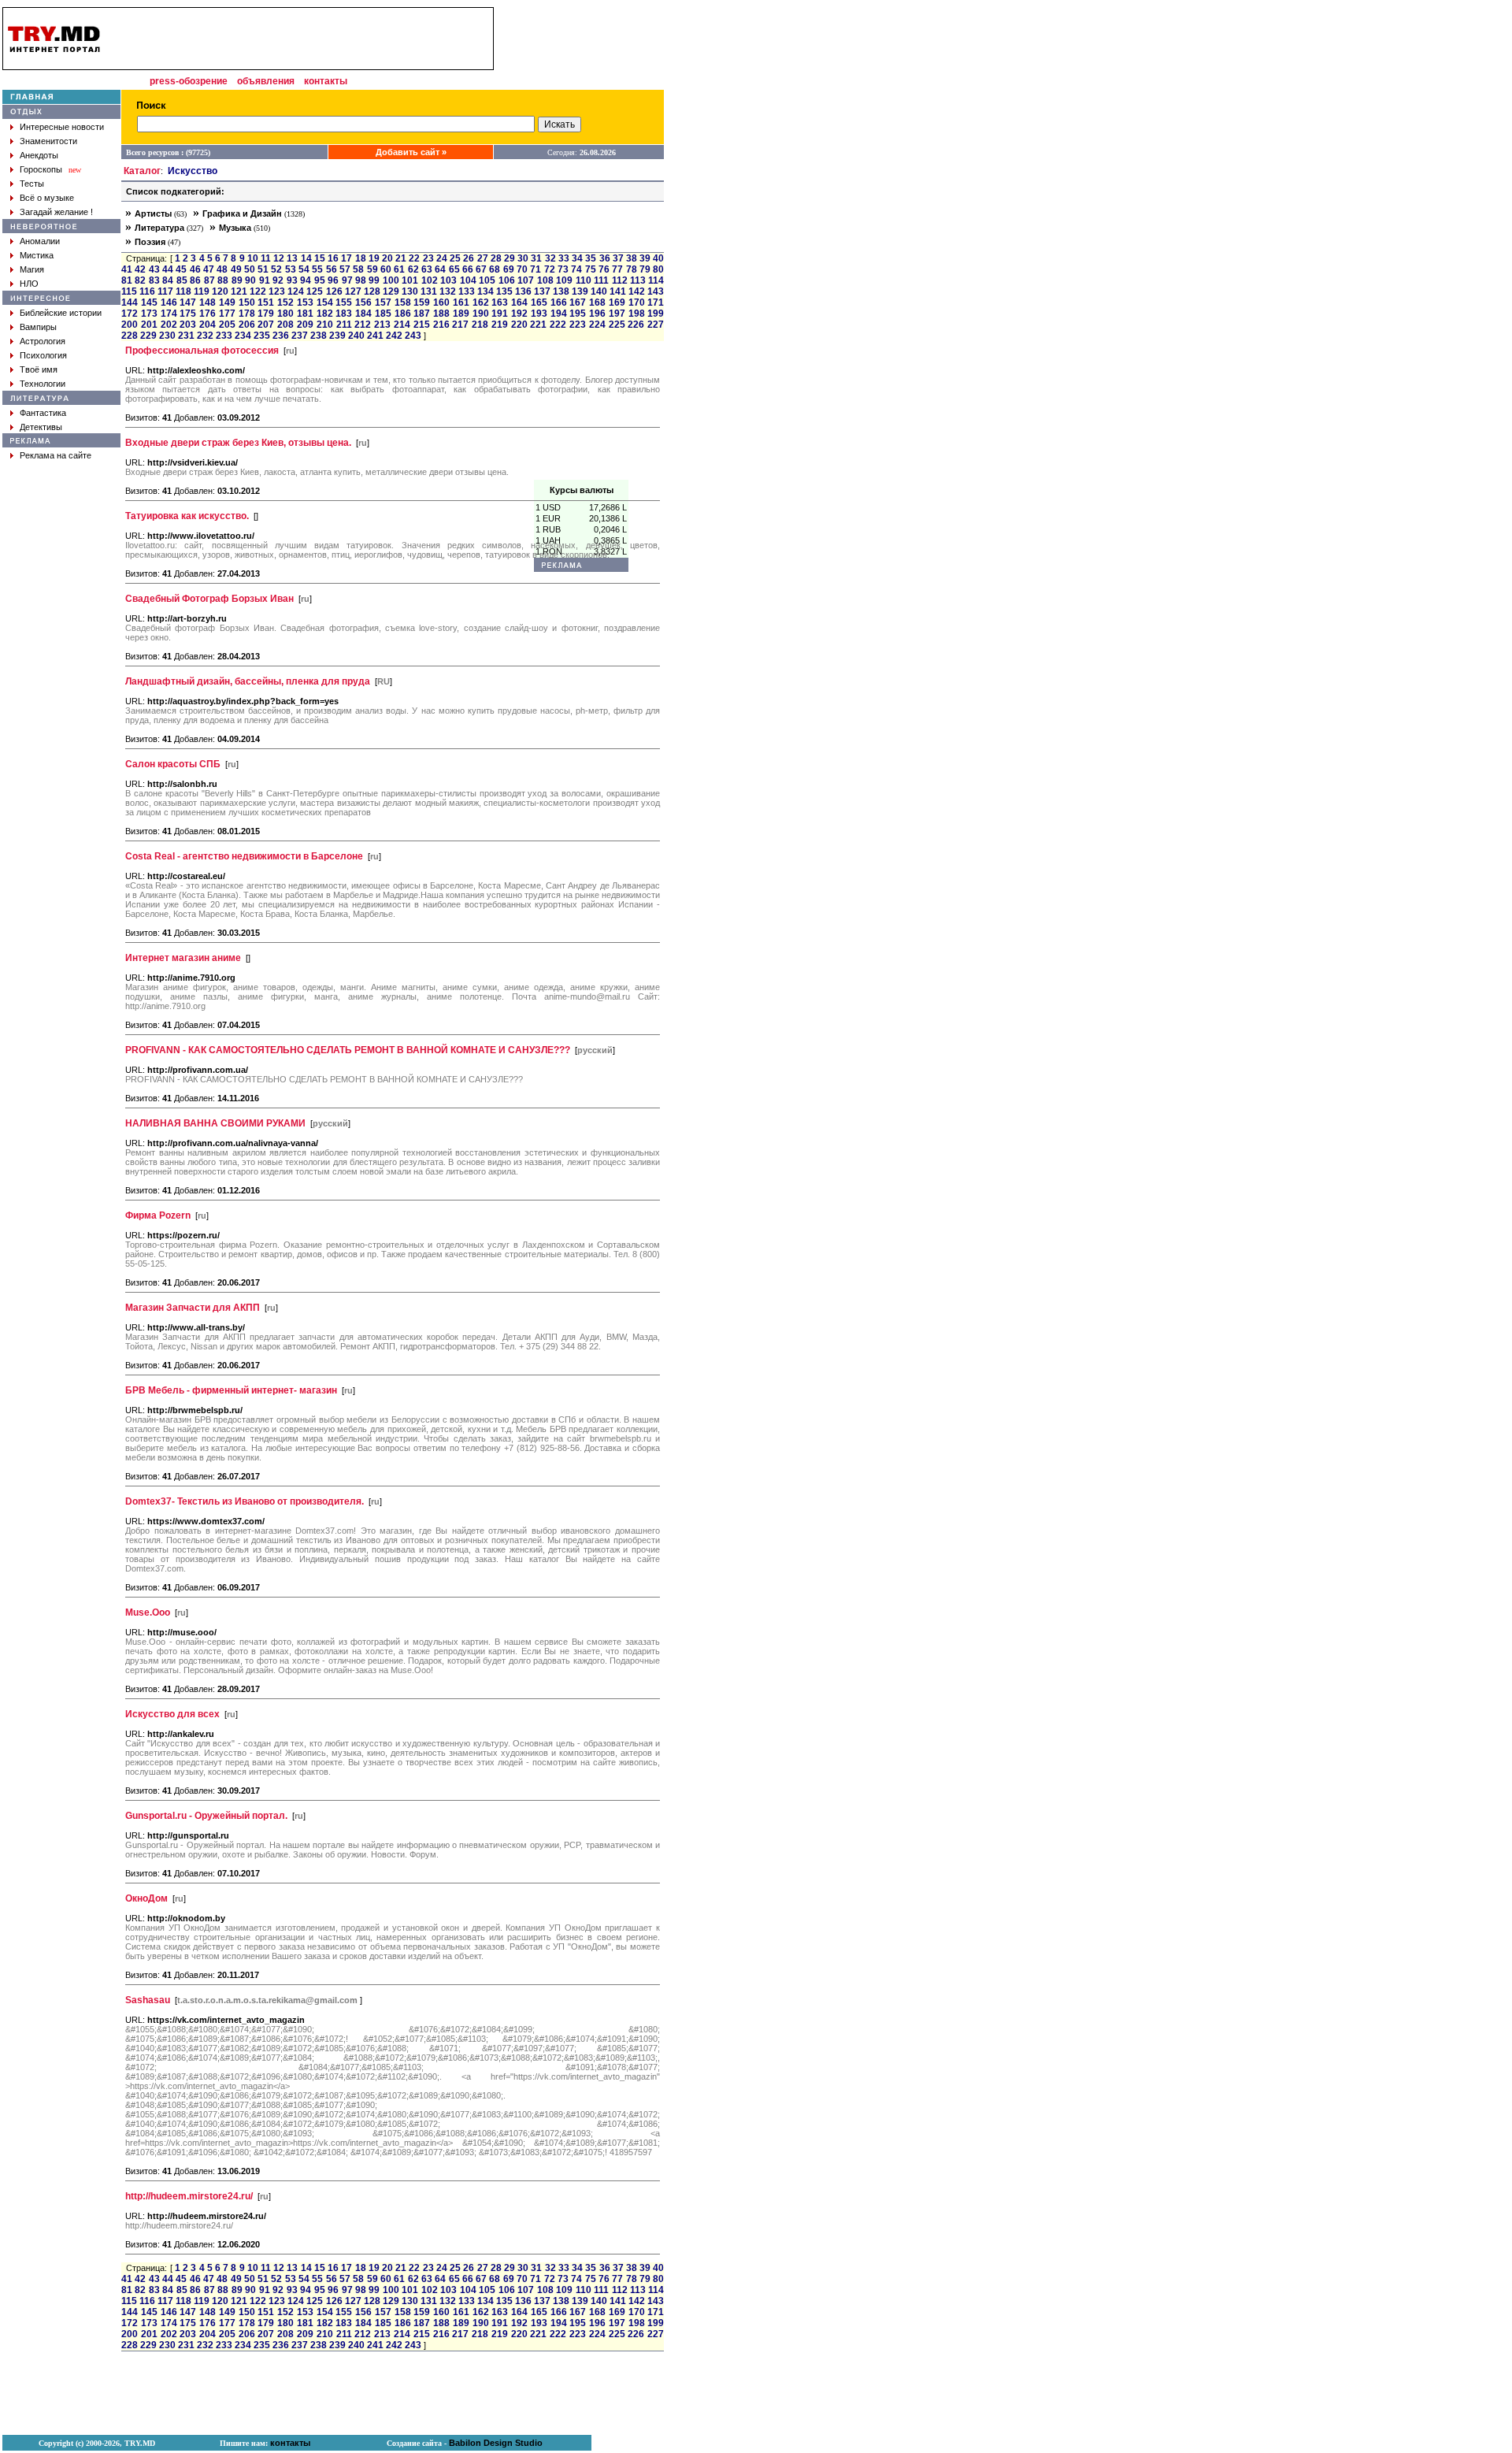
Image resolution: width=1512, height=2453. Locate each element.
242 (394, 336)
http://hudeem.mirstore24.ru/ (189, 2196)
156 (363, 302)
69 (509, 269)
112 (620, 2290)
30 (523, 258)
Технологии (43, 384)
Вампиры (38, 327)
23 (428, 258)
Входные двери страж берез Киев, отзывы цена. (238, 443)
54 (304, 269)
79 (645, 269)
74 (576, 2279)
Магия (32, 269)
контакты (326, 81)
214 (402, 325)
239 (337, 336)
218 (480, 325)
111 (601, 2290)
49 (236, 269)
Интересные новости (62, 127)
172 (130, 314)
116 (147, 291)
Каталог (142, 171)
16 (333, 258)
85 (182, 280)
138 (561, 2301)
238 (319, 336)
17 (346, 258)
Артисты (153, 213)
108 (545, 2290)
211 (344, 325)
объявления (266, 81)
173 (149, 314)
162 (481, 302)
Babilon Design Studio (496, 2443)
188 (441, 314)
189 (461, 314)
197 (617, 2323)
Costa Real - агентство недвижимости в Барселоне (244, 856)
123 (277, 291)
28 (496, 258)
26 (469, 258)
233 (224, 336)
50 (250, 269)
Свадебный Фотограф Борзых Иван (209, 599)
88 (223, 280)
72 (550, 2279)
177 (227, 314)
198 (637, 314)
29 (510, 258)
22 (414, 258)
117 (165, 291)
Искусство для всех (172, 1714)
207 (266, 325)
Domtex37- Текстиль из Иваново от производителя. (245, 1501)
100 (391, 280)
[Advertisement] (581, 243)
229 (148, 336)
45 (181, 269)
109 (564, 2290)
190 (481, 314)
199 (656, 314)
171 (656, 302)
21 (401, 258)
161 (461, 302)
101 (410, 280)
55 (317, 269)
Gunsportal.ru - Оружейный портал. (206, 1816)
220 (519, 325)
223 (578, 2334)
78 (632, 269)
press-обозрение (189, 81)
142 (637, 291)
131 (429, 291)
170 (637, 302)
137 (542, 2301)
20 (387, 258)
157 (383, 302)
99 (374, 280)
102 (430, 280)
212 (363, 325)
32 (550, 2268)
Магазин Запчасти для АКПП (193, 1308)
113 (638, 280)
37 (618, 2268)
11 (266, 258)
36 (605, 2268)
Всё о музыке (47, 198)
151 (266, 302)
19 (374, 258)
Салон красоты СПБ (173, 764)
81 (127, 280)
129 (391, 291)
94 (306, 280)
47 (209, 269)
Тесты (32, 184)
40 (658, 258)
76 (604, 2279)
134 (485, 291)
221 (538, 2334)
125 (315, 291)
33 (564, 2268)
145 (149, 302)
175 (188, 314)
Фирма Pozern (158, 1215)
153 (305, 302)
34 (577, 2268)
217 (460, 325)
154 (325, 302)
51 (263, 269)
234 (243, 336)
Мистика (37, 255)
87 (209, 280)
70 (522, 269)
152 (285, 302)
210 (325, 325)
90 (250, 280)
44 (168, 269)
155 (344, 302)
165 (539, 2312)
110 (584, 2290)
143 (656, 291)
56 (332, 269)
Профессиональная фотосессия (202, 351)
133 (467, 291)
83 (154, 280)
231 (186, 336)
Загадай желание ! (56, 212)
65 (454, 269)
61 (399, 269)
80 (658, 269)
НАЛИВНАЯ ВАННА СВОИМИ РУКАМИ (215, 1123)
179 (266, 314)
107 (526, 280)
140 (599, 2301)
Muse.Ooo (148, 1612)
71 (535, 2279)
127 (353, 291)
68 (495, 269)
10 (253, 258)
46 (195, 269)
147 (188, 302)
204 (208, 325)
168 (597, 2312)
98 (361, 280)
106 (507, 280)
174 (169, 314)
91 (265, 280)
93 (292, 280)
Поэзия (150, 242)
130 (410, 291)
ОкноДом (146, 1898)
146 (169, 302)
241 (375, 336)
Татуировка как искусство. (187, 516)
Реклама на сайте (56, 455)
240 (356, 336)
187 (422, 314)
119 (202, 291)
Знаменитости (48, 141)
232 (205, 336)
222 (558, 2334)
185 (383, 314)
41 (127, 269)
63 (427, 269)
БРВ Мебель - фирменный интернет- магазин (231, 1390)
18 (361, 258)
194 (559, 2323)
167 (578, 2312)
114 (656, 280)
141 (618, 2301)
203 (188, 325)
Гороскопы (41, 169)
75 (591, 2279)
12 (279, 258)
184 (363, 314)
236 (281, 336)
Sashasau (148, 2000)
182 (325, 314)
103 (448, 280)
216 (441, 325)
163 (500, 302)
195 (578, 2323)
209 (305, 325)
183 (344, 314)
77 (617, 2279)
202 (169, 325)
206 (247, 325)
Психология (43, 355)
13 (292, 258)
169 (617, 2312)
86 (195, 280)
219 (500, 325)
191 (500, 314)
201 (149, 325)
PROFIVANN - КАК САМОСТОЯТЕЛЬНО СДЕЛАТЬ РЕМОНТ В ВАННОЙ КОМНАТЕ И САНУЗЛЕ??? (348, 1050)
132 (448, 291)
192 (519, 314)
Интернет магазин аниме (183, 958)
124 (296, 291)
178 (247, 314)
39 (645, 258)
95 (320, 280)
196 (597, 2323)
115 (129, 291)
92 (278, 280)
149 (227, 302)
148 (208, 302)
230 (167, 336)
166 (559, 2312)
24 (442, 258)
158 (403, 302)
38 (632, 258)
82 (140, 280)
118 (183, 291)
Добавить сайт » (411, 152)
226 (636, 325)
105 (487, 280)
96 (333, 280)
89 (237, 280)
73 (563, 2279)
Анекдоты (39, 155)
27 (483, 258)
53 (291, 269)
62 (413, 269)
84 (168, 280)
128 (372, 291)
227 (656, 325)
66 (468, 269)
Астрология (43, 341)
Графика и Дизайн (242, 213)
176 (208, 314)
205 (227, 325)
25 (455, 258)
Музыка (235, 228)
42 (140, 269)
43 (154, 269)
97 (347, 280)
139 (580, 2301)
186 (403, 314)
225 (617, 2334)
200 (130, 325)
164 (519, 302)
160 (441, 302)
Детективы (41, 427)
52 (276, 269)
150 (247, 302)
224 (597, 2334)
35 (591, 2268)
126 (334, 291)
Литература (159, 228)
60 (386, 269)
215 (422, 325)
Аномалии (40, 241)
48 (222, 269)
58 (358, 269)
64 (440, 269)
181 (305, 314)
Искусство (193, 171)
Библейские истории (61, 313)
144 (130, 302)
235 (262, 336)
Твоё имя (39, 369)
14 (306, 258)
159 (422, 302)
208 (285, 325)
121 (239, 291)
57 (345, 269)
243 (413, 336)
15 (320, 258)
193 (539, 2323)
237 (300, 336)
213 (382, 325)
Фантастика (43, 413)
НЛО (29, 284)
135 (504, 291)
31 (536, 2268)
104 (468, 280)
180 (285, 314)
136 (523, 291)
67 (481, 269)
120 (220, 291)
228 (130, 336)
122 (258, 291)
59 (372, 269)
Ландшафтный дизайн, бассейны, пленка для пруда (248, 681)
